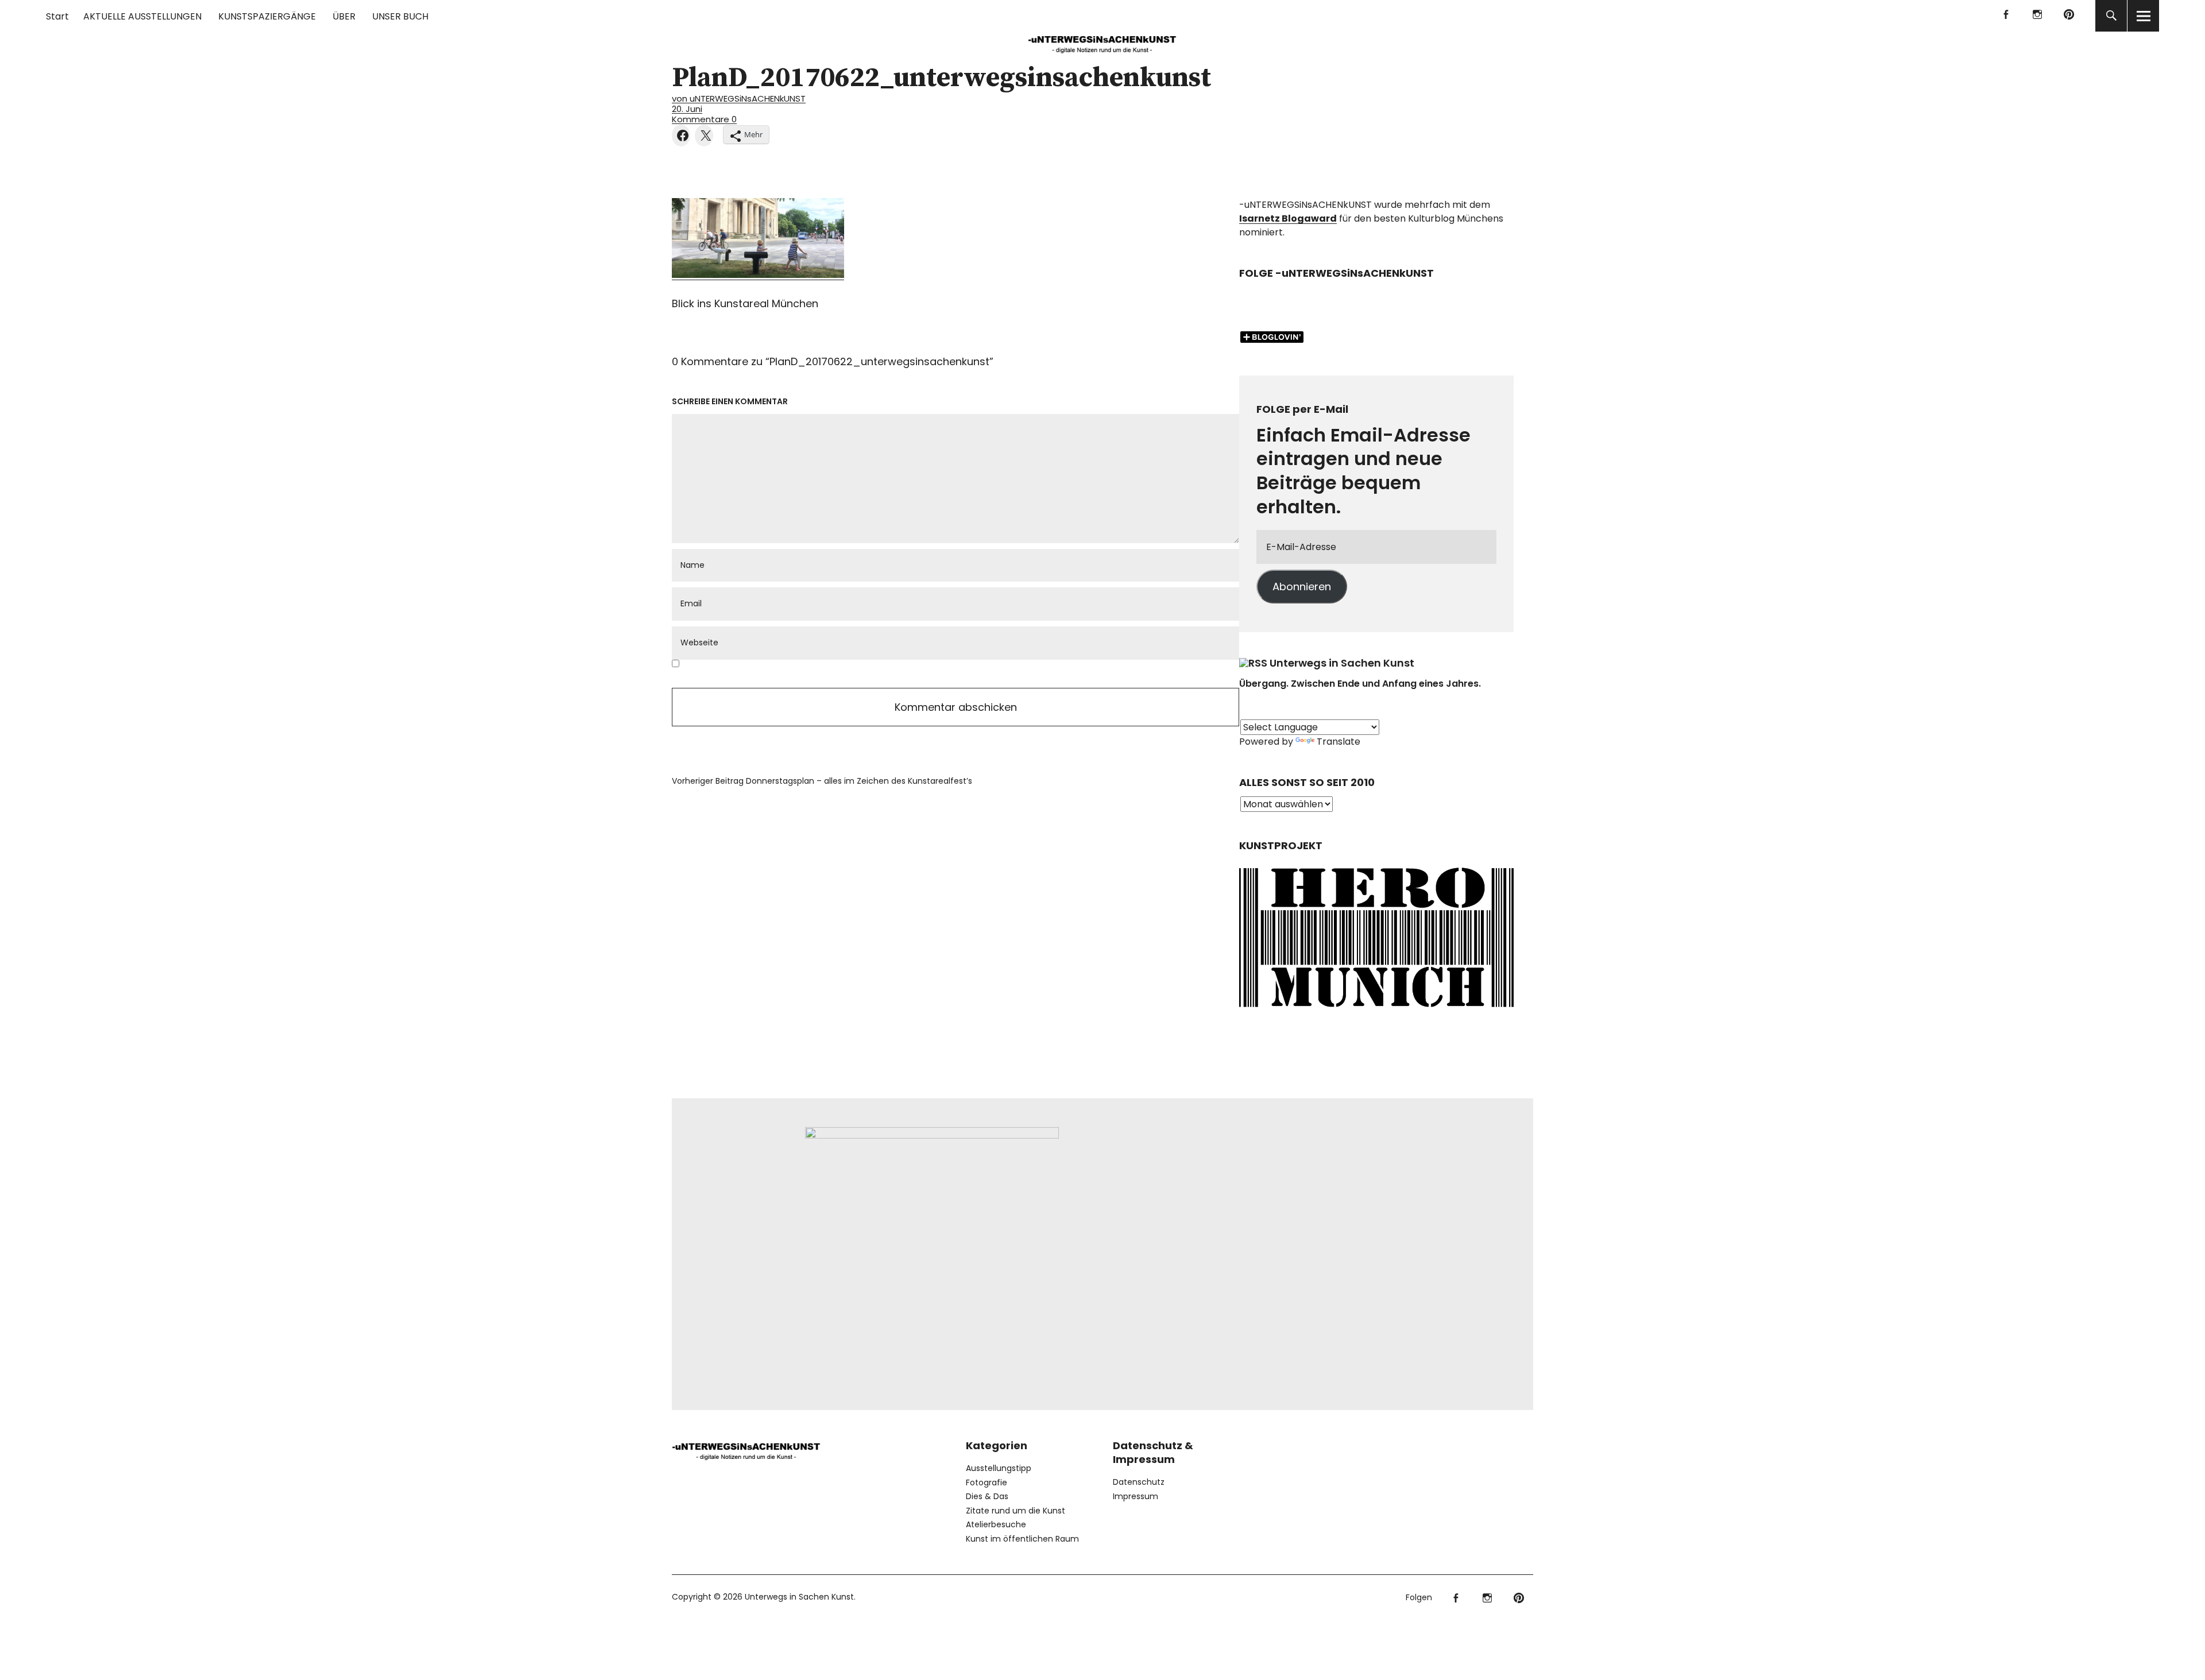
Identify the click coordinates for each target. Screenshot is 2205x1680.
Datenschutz (1139, 1482)
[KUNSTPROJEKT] (1376, 1011)
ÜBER (344, 16)
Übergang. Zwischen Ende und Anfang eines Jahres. (1360, 684)
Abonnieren (1302, 587)
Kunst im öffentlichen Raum (1022, 1539)
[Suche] (2111, 16)
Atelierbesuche (996, 1524)
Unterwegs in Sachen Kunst (1342, 663)
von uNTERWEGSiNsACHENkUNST (739, 98)
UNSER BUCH (400, 16)
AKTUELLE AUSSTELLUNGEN (142, 16)
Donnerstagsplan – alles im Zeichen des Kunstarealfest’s (822, 781)
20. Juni (687, 109)
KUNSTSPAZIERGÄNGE (267, 16)
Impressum (1136, 1496)
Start (57, 16)
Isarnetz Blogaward (1288, 218)
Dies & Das (987, 1496)
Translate (1339, 742)
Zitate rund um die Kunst (1016, 1511)
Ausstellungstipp (999, 1468)
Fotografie (987, 1482)
